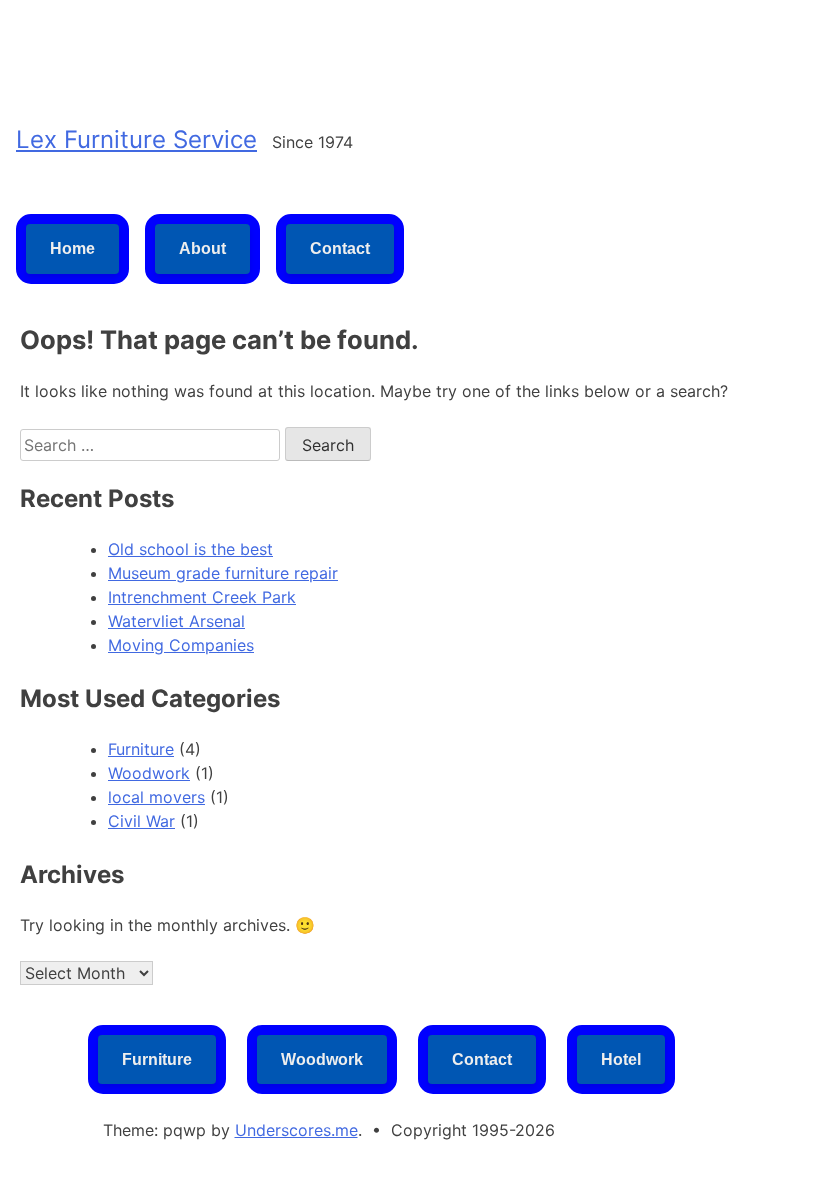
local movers (156, 797)
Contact (340, 248)
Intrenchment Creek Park (202, 597)
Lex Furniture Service (136, 139)
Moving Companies (181, 645)
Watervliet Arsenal (176, 621)
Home (72, 248)
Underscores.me (296, 1130)
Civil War (141, 821)
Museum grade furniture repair (223, 573)
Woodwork (149, 773)
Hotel (621, 1059)
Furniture (141, 749)
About (202, 248)
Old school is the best (190, 549)
